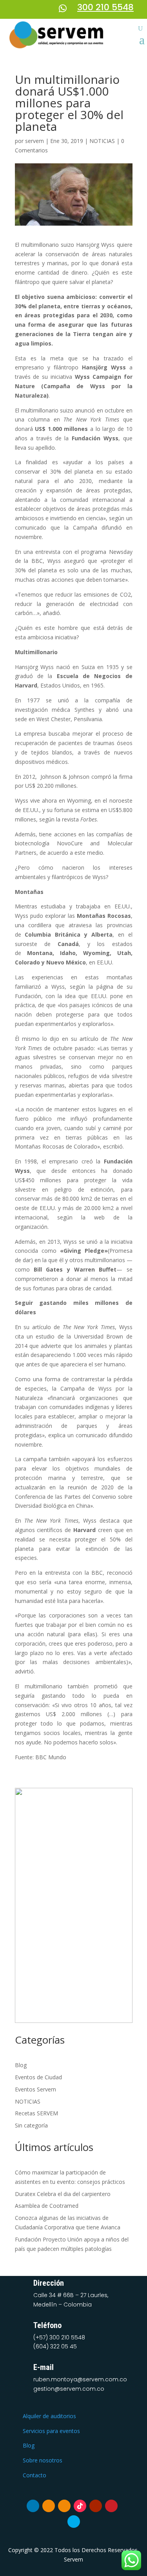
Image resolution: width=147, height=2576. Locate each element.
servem (34, 141)
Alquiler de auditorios (49, 2416)
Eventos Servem (35, 2089)
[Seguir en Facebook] (49, 2506)
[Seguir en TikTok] (80, 2506)
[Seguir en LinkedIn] (33, 2506)
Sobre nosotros (43, 2460)
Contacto (34, 2475)
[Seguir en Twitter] (74, 2522)
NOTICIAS (102, 141)
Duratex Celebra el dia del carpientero (63, 2194)
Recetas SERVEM (36, 2113)
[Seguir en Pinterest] (111, 2506)
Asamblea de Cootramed (47, 2206)
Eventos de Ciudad (38, 2077)
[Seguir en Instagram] (64, 2506)
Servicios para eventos (51, 2431)
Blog (21, 2065)
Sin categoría (31, 2125)
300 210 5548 (105, 7)
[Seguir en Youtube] (96, 2506)
